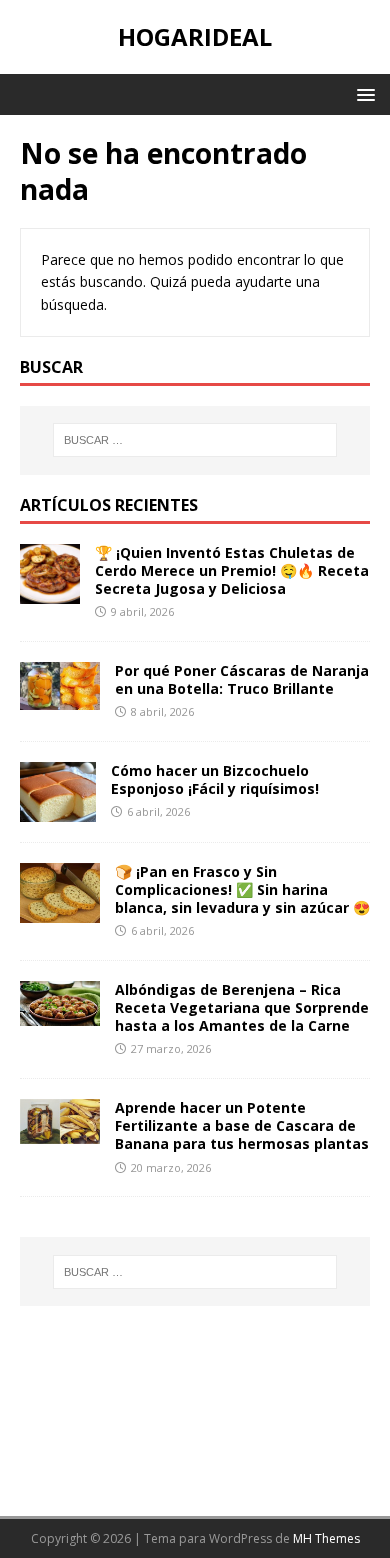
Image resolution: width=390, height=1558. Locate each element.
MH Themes (326, 1538)
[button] (362, 93)
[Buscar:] (195, 440)
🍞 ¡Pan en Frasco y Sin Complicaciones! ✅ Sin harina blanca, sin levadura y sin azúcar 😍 (242, 889)
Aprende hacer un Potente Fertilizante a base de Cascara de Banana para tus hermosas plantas (242, 1125)
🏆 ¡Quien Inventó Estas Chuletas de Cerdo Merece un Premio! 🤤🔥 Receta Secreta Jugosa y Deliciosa (232, 570)
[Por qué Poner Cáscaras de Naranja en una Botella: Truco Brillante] (60, 697)
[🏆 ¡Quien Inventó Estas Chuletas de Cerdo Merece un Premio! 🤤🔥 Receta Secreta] (50, 591)
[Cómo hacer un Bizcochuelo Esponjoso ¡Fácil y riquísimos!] (58, 809)
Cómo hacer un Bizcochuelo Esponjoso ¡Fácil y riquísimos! (215, 779)
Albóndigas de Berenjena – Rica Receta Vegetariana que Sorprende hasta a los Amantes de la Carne (242, 1007)
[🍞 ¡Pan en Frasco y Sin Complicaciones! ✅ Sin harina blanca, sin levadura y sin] (60, 910)
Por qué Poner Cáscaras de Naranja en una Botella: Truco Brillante (242, 679)
